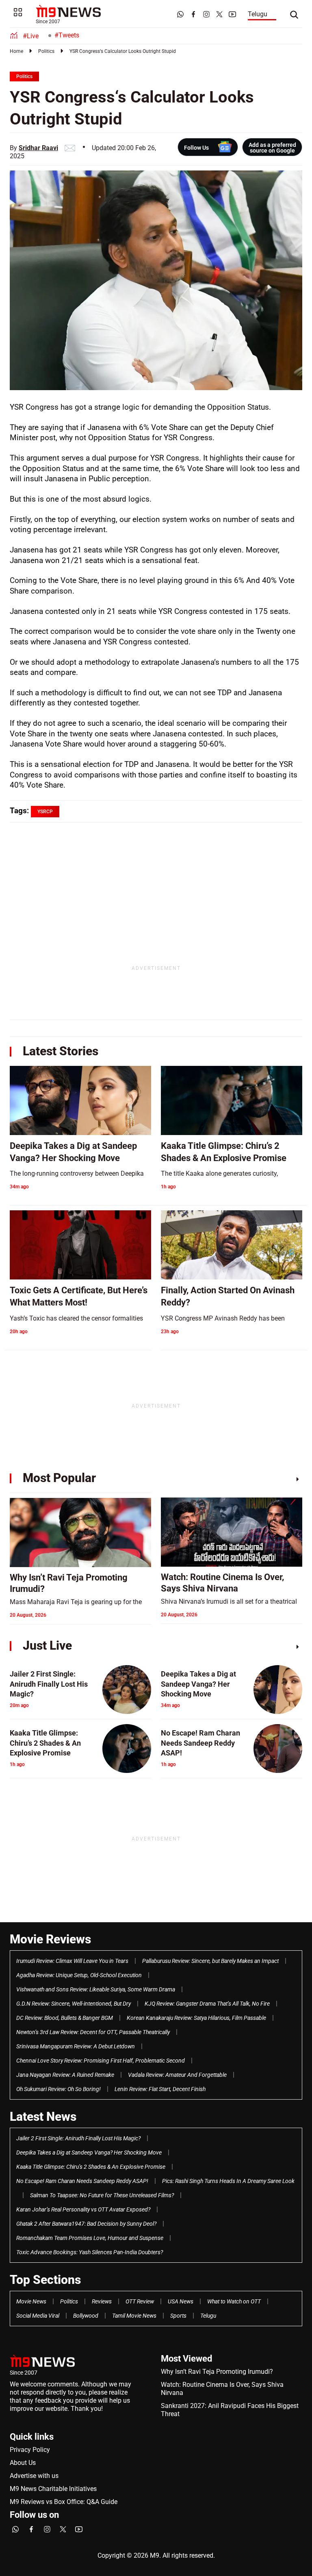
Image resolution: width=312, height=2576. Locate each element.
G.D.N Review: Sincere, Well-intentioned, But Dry (74, 2004)
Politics (46, 51)
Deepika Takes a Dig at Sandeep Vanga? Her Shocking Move (89, 2152)
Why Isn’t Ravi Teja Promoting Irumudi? (217, 2372)
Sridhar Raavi (38, 148)
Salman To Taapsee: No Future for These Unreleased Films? (102, 2195)
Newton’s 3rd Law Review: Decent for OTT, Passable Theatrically (93, 2032)
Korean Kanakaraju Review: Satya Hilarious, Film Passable (196, 2018)
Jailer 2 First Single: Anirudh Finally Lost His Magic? (78, 2138)
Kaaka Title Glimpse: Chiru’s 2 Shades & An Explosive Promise (91, 2167)
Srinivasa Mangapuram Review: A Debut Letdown (76, 2046)
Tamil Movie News (134, 2316)
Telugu (258, 14)
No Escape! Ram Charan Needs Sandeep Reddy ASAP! (82, 2181)
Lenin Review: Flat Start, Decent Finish (160, 2089)
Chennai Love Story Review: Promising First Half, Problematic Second (101, 2061)
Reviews (102, 2301)
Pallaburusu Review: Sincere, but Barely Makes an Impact (210, 1961)
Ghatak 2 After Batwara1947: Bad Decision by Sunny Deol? (86, 2224)
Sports (178, 2316)
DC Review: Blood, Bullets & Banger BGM (65, 2018)
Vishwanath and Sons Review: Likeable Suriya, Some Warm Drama (96, 1989)
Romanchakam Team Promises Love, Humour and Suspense (90, 2238)
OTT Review (140, 2301)
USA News (181, 2301)
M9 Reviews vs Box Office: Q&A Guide (64, 2502)
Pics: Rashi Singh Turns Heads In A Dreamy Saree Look (228, 2181)
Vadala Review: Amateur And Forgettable (177, 2075)
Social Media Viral (38, 2316)
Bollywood (86, 2316)
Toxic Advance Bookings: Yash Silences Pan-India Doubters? (90, 2252)
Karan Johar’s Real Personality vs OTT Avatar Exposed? (83, 2209)
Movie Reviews (50, 1939)
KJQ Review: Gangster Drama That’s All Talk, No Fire (207, 2004)
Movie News (31, 2301)
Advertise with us (34, 2476)
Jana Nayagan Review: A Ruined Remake (65, 2075)
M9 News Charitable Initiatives (53, 2489)
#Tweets (67, 35)
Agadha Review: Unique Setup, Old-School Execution (79, 1975)
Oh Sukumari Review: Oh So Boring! (58, 2089)
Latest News (43, 2116)
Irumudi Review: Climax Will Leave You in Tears (72, 1961)
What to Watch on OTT (234, 2301)
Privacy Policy (30, 2450)
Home (16, 51)
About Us (23, 2463)
